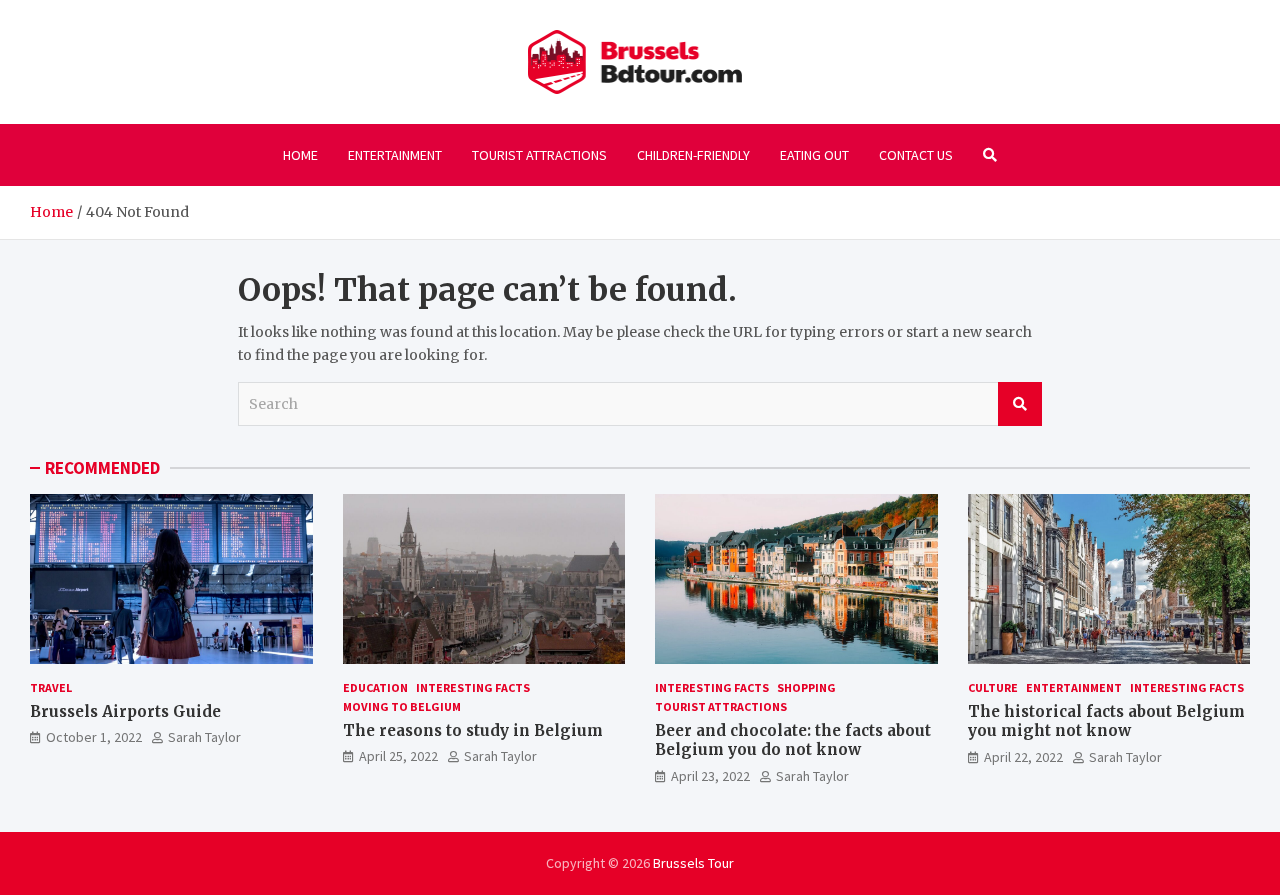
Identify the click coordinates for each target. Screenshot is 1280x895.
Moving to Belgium (402, 706)
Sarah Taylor (204, 737)
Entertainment (395, 155)
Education (375, 687)
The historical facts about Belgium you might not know (1106, 721)
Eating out (814, 155)
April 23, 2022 (710, 776)
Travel (51, 687)
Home (300, 155)
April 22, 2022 (1023, 757)
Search (1020, 404)
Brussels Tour (693, 863)
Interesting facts (473, 687)
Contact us (916, 155)
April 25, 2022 (398, 756)
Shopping (806, 687)
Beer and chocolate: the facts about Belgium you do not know (793, 740)
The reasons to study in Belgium (473, 730)
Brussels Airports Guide (125, 711)
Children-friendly (693, 155)
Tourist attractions (539, 155)
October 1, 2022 (94, 737)
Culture (993, 687)
